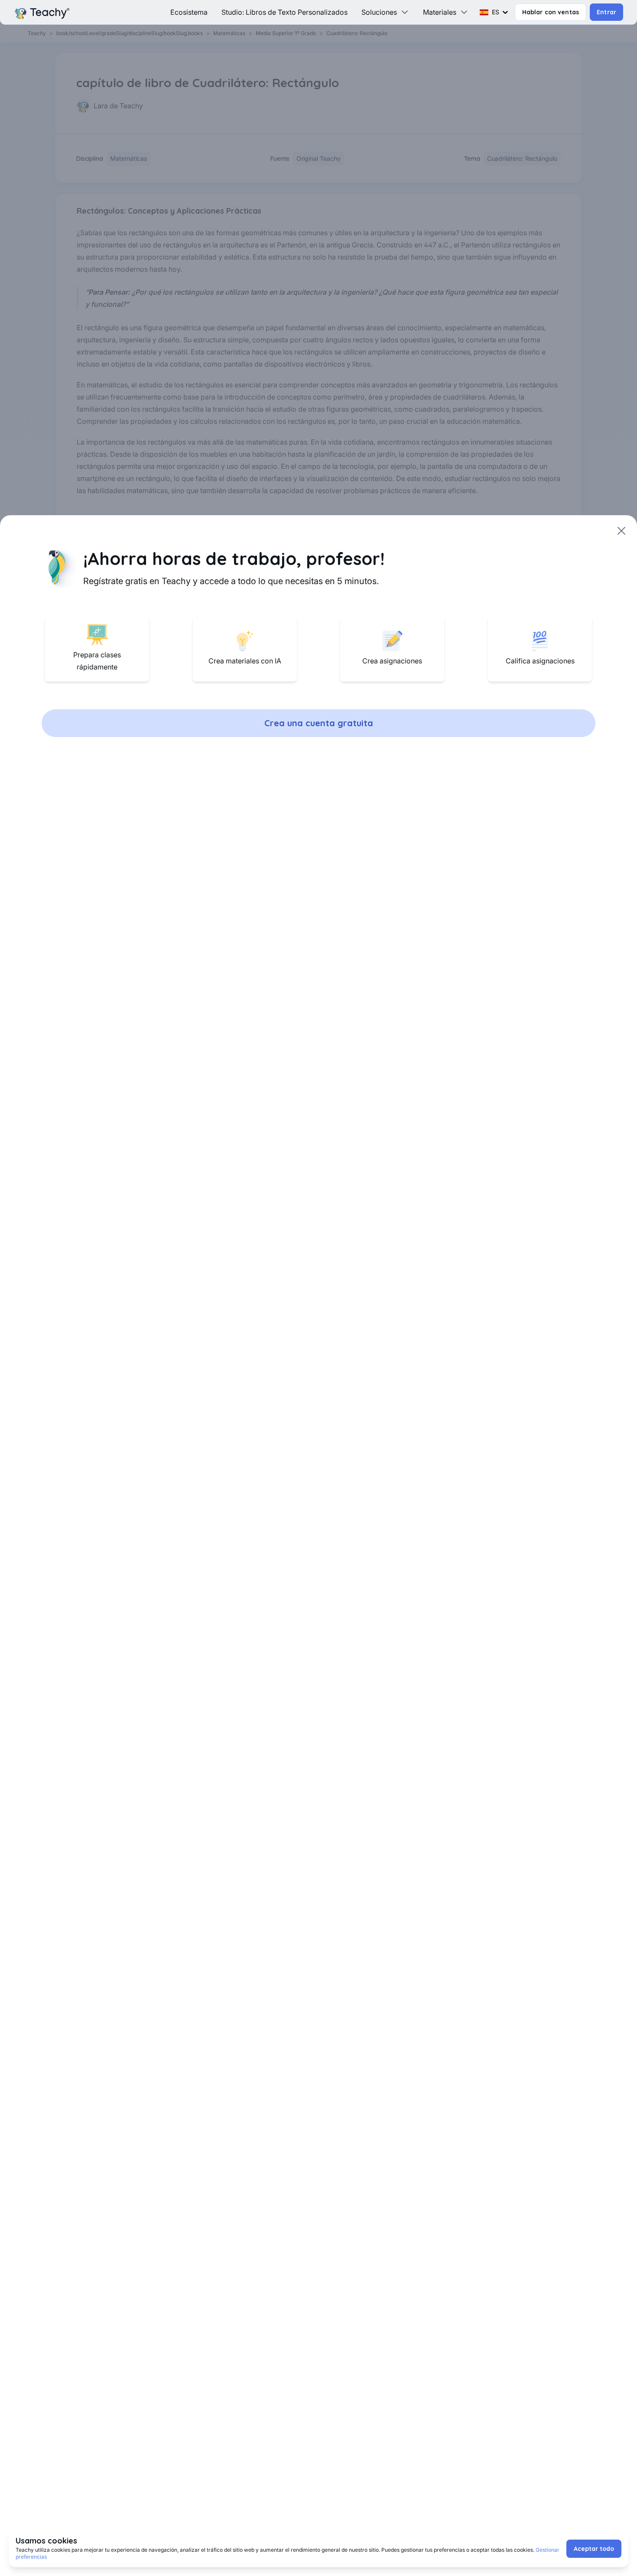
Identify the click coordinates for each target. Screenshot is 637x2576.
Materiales (440, 12)
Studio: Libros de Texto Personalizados (284, 12)
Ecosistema (189, 12)
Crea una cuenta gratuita (319, 723)
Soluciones (379, 12)
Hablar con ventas (551, 12)
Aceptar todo (594, 2549)
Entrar (606, 12)
